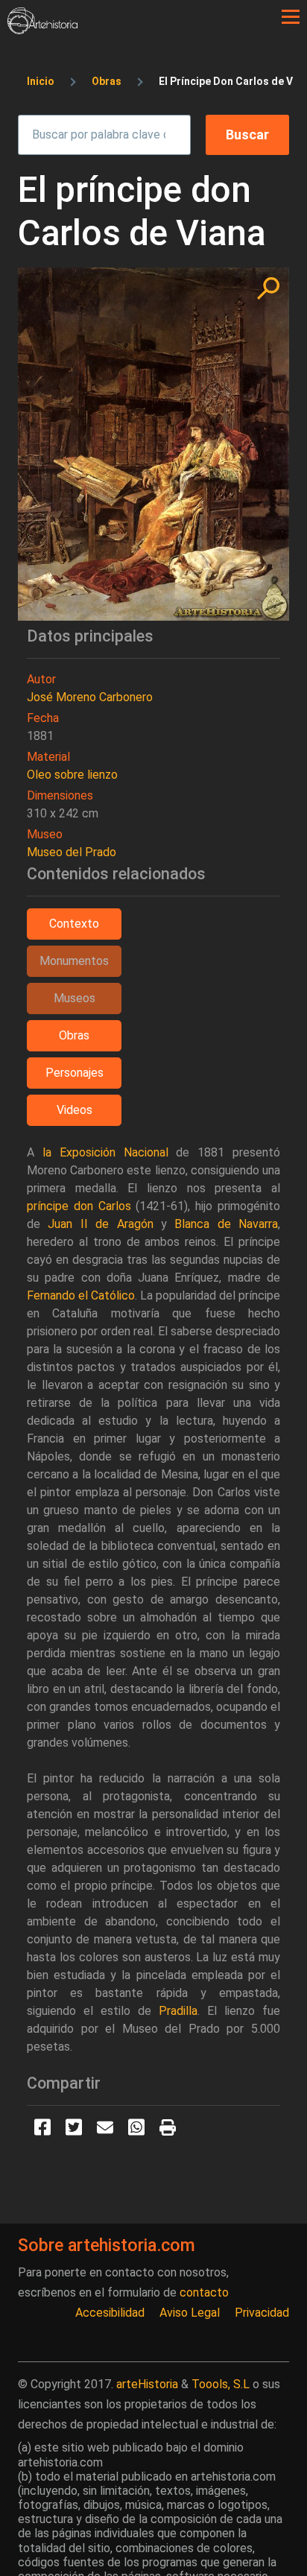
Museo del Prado (72, 852)
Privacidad (262, 2313)
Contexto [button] (74, 924)
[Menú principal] (291, 17)
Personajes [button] (75, 1073)
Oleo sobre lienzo (72, 775)
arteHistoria (147, 2384)
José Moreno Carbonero (90, 697)
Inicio (41, 81)
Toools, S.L (221, 2384)
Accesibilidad (110, 2313)
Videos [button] (75, 1110)
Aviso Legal (190, 2313)
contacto (204, 2292)
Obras (107, 81)
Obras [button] (74, 1035)
